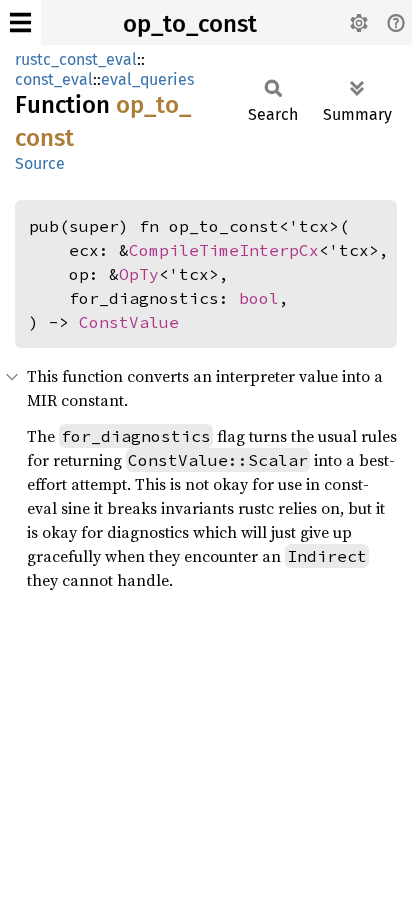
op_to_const (190, 24)
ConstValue (129, 322)
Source (40, 163)
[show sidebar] (20, 22)
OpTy (139, 274)
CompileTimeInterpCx (224, 250)
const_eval (54, 79)
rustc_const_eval (76, 59)
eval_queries (147, 79)
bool (259, 298)
